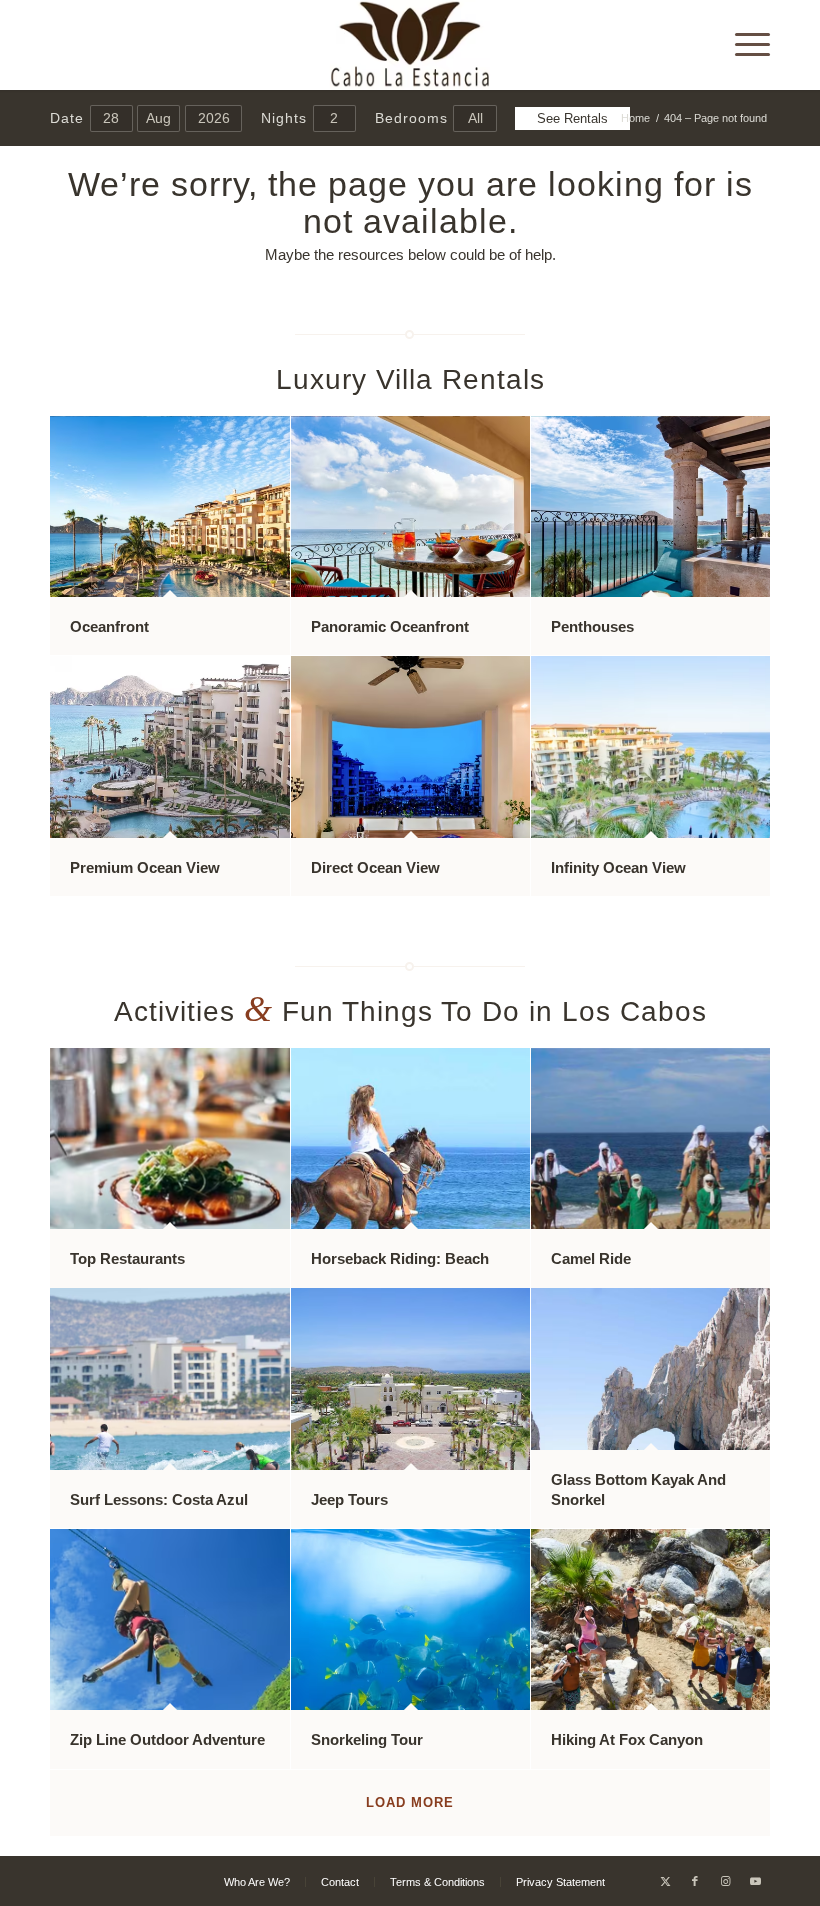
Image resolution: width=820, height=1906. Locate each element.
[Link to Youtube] (755, 1881)
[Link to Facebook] (695, 1881)
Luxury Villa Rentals (410, 379)
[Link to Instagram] (725, 1881)
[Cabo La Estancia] (410, 45)
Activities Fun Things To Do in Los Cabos (410, 1011)
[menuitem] (742, 45)
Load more (410, 1802)
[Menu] (742, 45)
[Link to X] (665, 1881)
